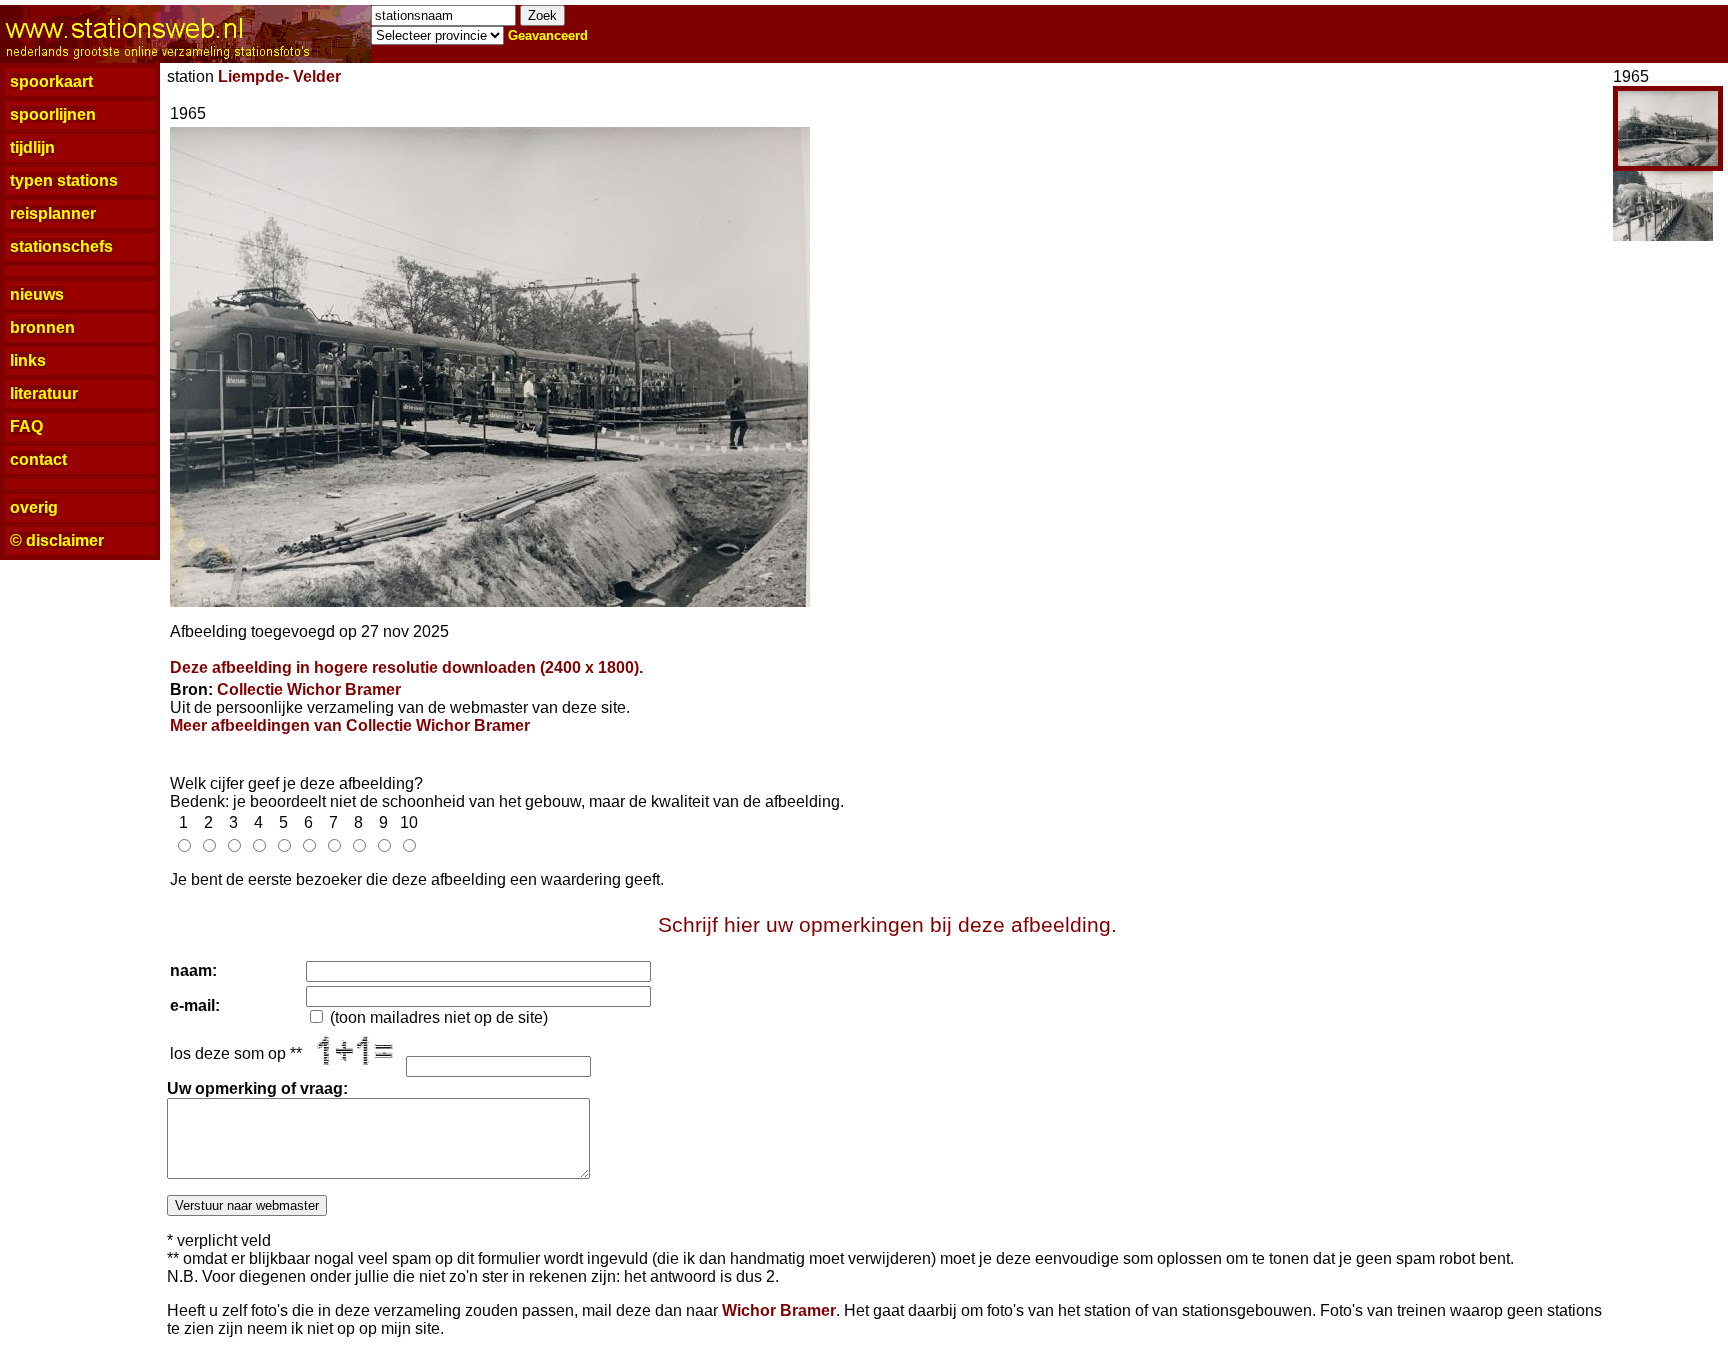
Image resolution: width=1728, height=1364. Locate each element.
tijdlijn (32, 147)
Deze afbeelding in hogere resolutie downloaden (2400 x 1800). (406, 667)
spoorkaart (51, 81)
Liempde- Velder (279, 76)
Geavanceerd (548, 35)
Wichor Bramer (779, 1310)
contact (38, 459)
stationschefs (61, 246)
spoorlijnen (53, 114)
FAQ (26, 426)
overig (34, 507)
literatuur (44, 393)
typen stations (64, 180)
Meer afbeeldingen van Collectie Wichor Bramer (350, 725)
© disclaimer (57, 540)
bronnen (42, 327)
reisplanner (53, 213)
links (28, 360)
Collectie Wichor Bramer (309, 689)
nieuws (37, 294)
